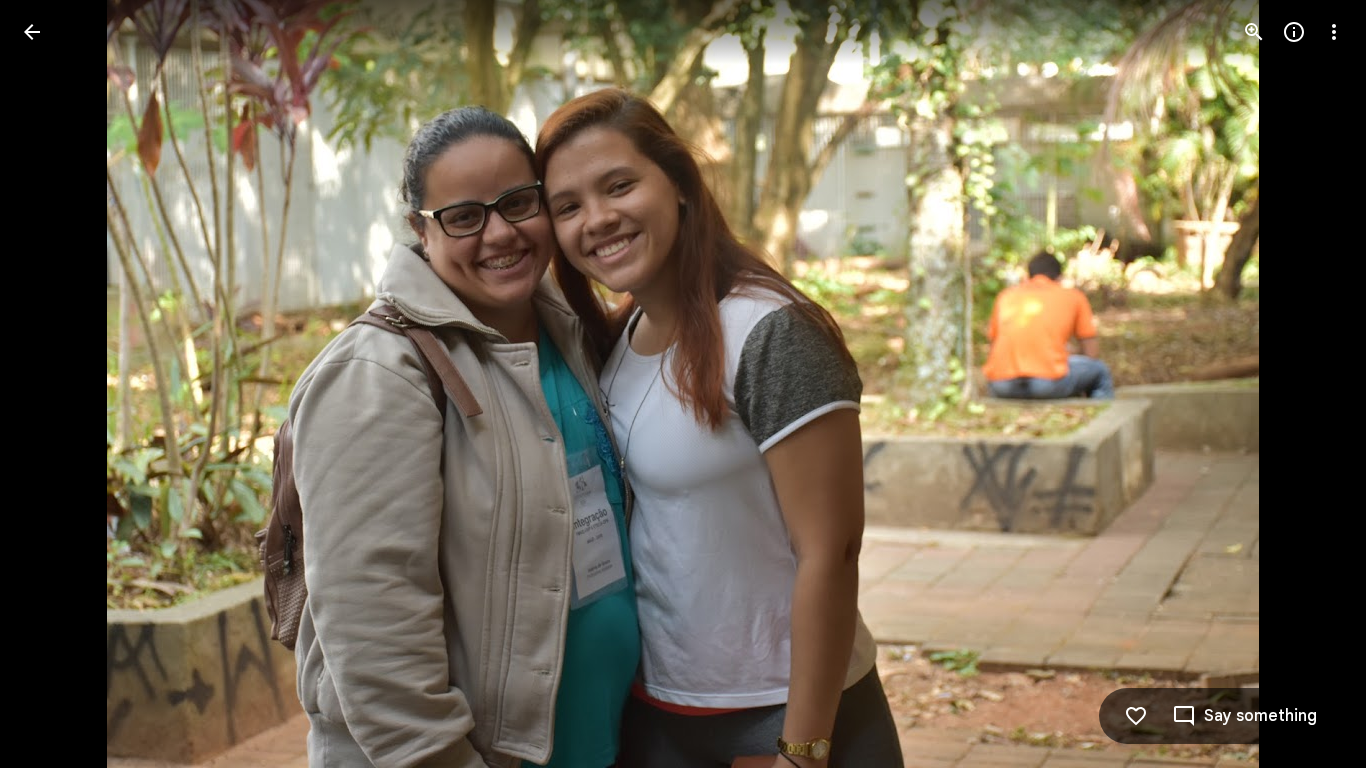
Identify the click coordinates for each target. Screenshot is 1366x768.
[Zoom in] (1254, 32)
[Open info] (1294, 32)
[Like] (1136, 716)
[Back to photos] (32, 32)
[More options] (1334, 32)
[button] (56, 384)
